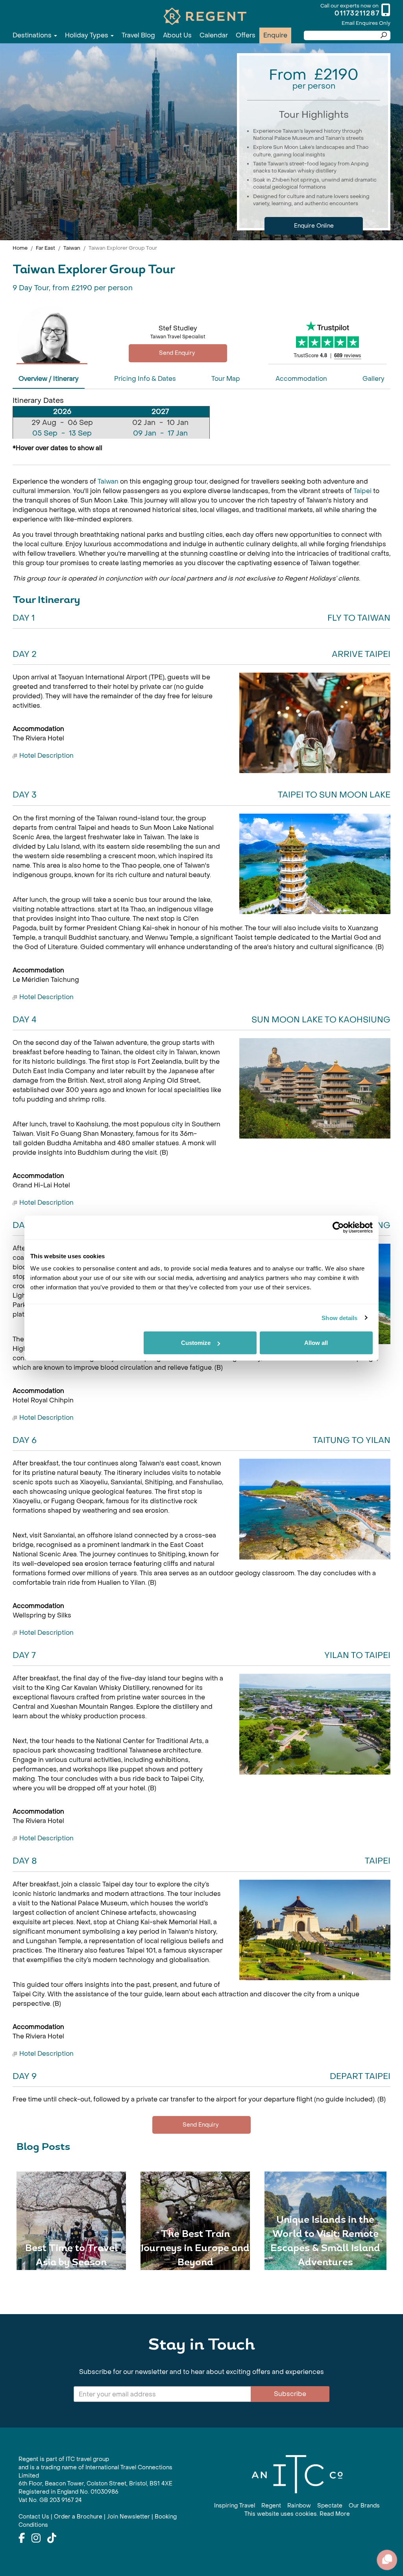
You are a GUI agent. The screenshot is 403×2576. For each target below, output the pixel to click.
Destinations (33, 35)
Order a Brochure (78, 2517)
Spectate (330, 2506)
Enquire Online (314, 226)
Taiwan (72, 248)
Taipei (363, 491)
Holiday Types (87, 35)
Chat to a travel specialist (178, 353)
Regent (271, 2506)
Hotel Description (46, 756)
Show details (339, 1318)
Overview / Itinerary (49, 379)
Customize (196, 1343)
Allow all (316, 1343)
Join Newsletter (128, 2517)
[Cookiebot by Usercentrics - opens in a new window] (338, 1227)
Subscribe (290, 2394)
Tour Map (226, 379)
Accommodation (301, 379)
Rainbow (299, 2506)
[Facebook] (22, 2539)
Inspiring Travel (235, 2506)
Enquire (275, 35)
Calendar (214, 35)
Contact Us (34, 2517)
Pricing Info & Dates (145, 379)
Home (20, 248)
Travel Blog (138, 35)
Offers (246, 35)
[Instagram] (36, 2539)
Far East (45, 248)
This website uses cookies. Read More (297, 2514)
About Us (177, 35)
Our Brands (364, 2506)
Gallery (373, 379)
